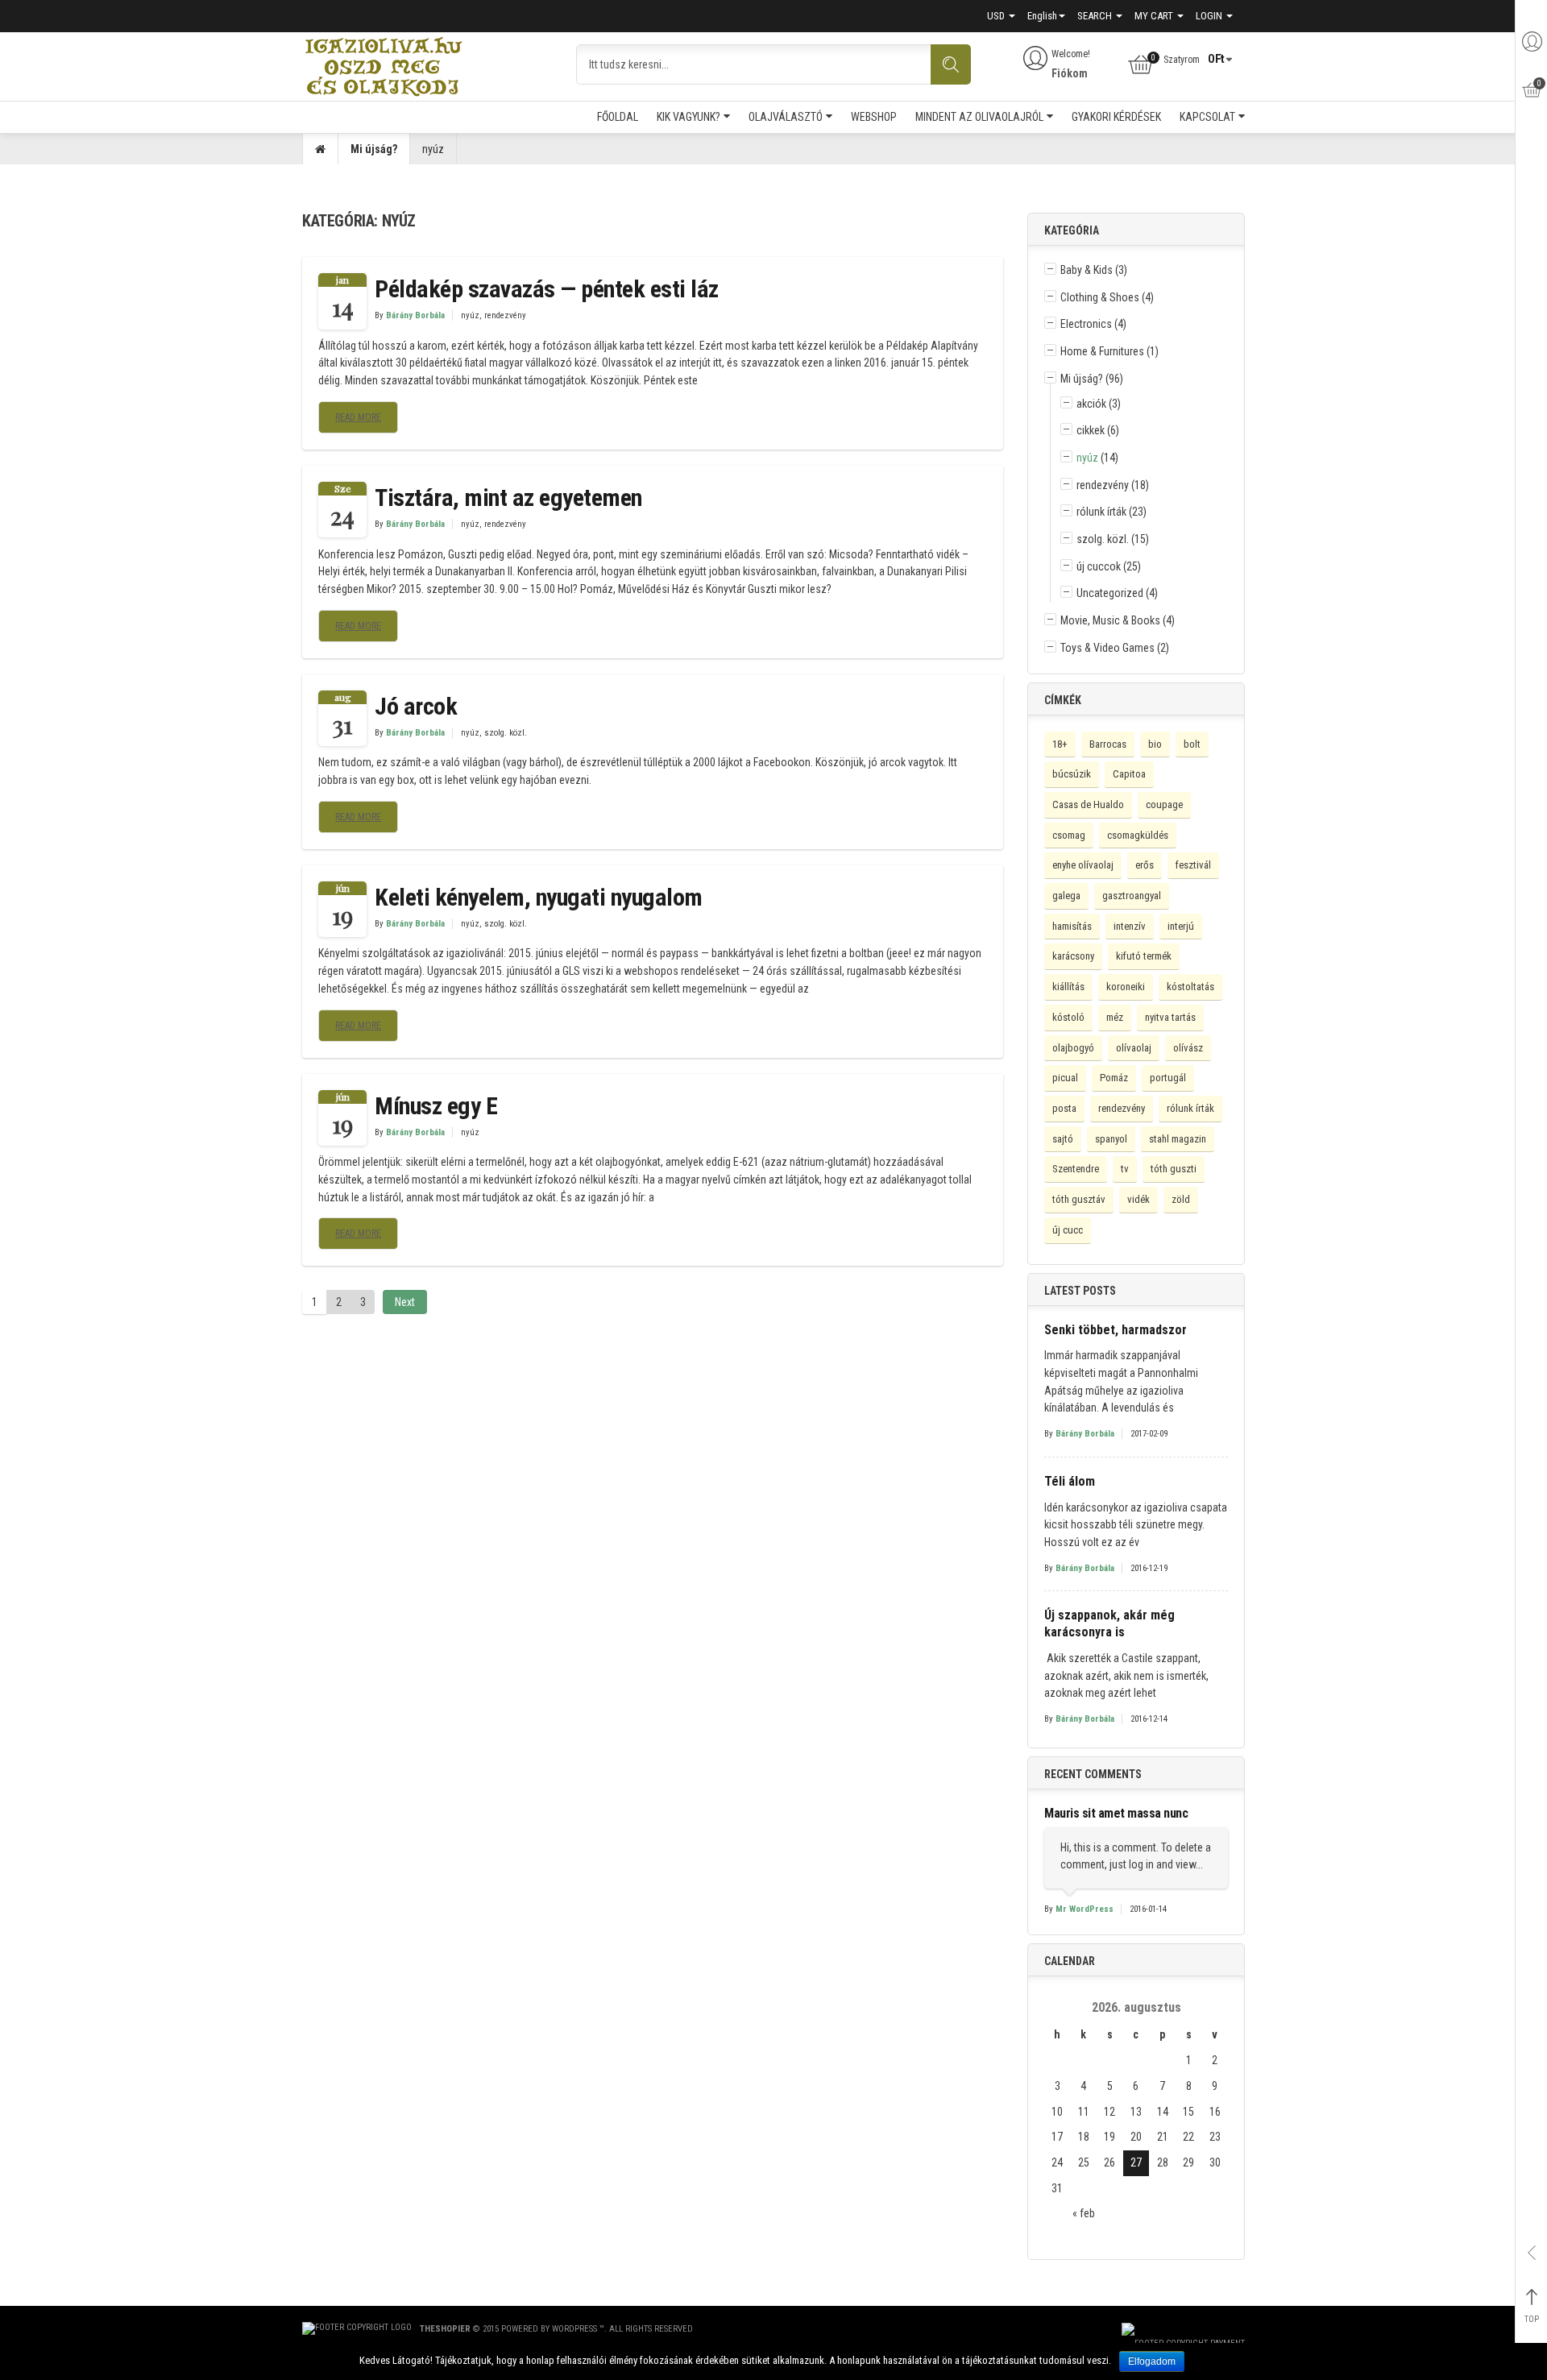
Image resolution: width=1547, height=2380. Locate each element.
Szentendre (1076, 1169)
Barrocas (1108, 744)
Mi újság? (374, 149)
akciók (1091, 404)
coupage (1164, 804)
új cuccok (1099, 566)
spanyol (1111, 1139)
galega (1066, 896)
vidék (1138, 1199)
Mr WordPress (1085, 1909)
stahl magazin (1178, 1139)
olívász (1188, 1048)
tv (1125, 1169)
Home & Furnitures (1102, 351)
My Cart (1155, 16)
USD (997, 16)
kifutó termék (1144, 956)
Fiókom (1070, 73)
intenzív (1130, 926)
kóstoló (1068, 1017)
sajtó (1063, 1139)
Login (1210, 16)
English (1042, 16)
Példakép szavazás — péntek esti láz (547, 289)
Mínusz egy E (436, 1106)
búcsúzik (1072, 774)
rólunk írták (1101, 512)
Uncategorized (1110, 593)
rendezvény (505, 315)
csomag (1069, 835)
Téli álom (1070, 1481)
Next (405, 1302)
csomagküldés (1138, 835)
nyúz (470, 315)
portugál (1168, 1078)
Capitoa (1129, 774)
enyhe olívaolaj (1083, 865)
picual (1065, 1078)
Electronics (1086, 324)
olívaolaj (1134, 1048)
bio (1155, 744)
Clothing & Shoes (1100, 297)
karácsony (1073, 956)
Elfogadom (1152, 2361)
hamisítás (1072, 926)
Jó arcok (416, 706)
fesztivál (1193, 865)
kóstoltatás (1190, 987)
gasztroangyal (1132, 896)
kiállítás (1068, 987)
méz (1115, 1017)
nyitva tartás (1170, 1017)
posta (1064, 1108)
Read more (358, 417)
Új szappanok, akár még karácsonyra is (1109, 1623)
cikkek (1091, 430)
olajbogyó (1073, 1048)
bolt (1192, 744)
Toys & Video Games (1107, 648)
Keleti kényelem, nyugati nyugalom (539, 897)
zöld (1181, 1199)
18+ (1060, 744)
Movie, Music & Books (1110, 620)
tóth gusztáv (1079, 1199)
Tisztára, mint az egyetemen (508, 498)
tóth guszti (1174, 1169)
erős (1145, 865)
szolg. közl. (506, 733)
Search (1096, 16)
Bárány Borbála (415, 315)
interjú (1181, 926)
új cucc (1068, 1230)
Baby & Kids (1087, 270)
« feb (1084, 2213)
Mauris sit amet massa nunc (1116, 1813)
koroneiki (1126, 987)
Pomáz (1114, 1078)
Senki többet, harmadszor (1116, 1330)
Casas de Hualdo (1088, 804)
